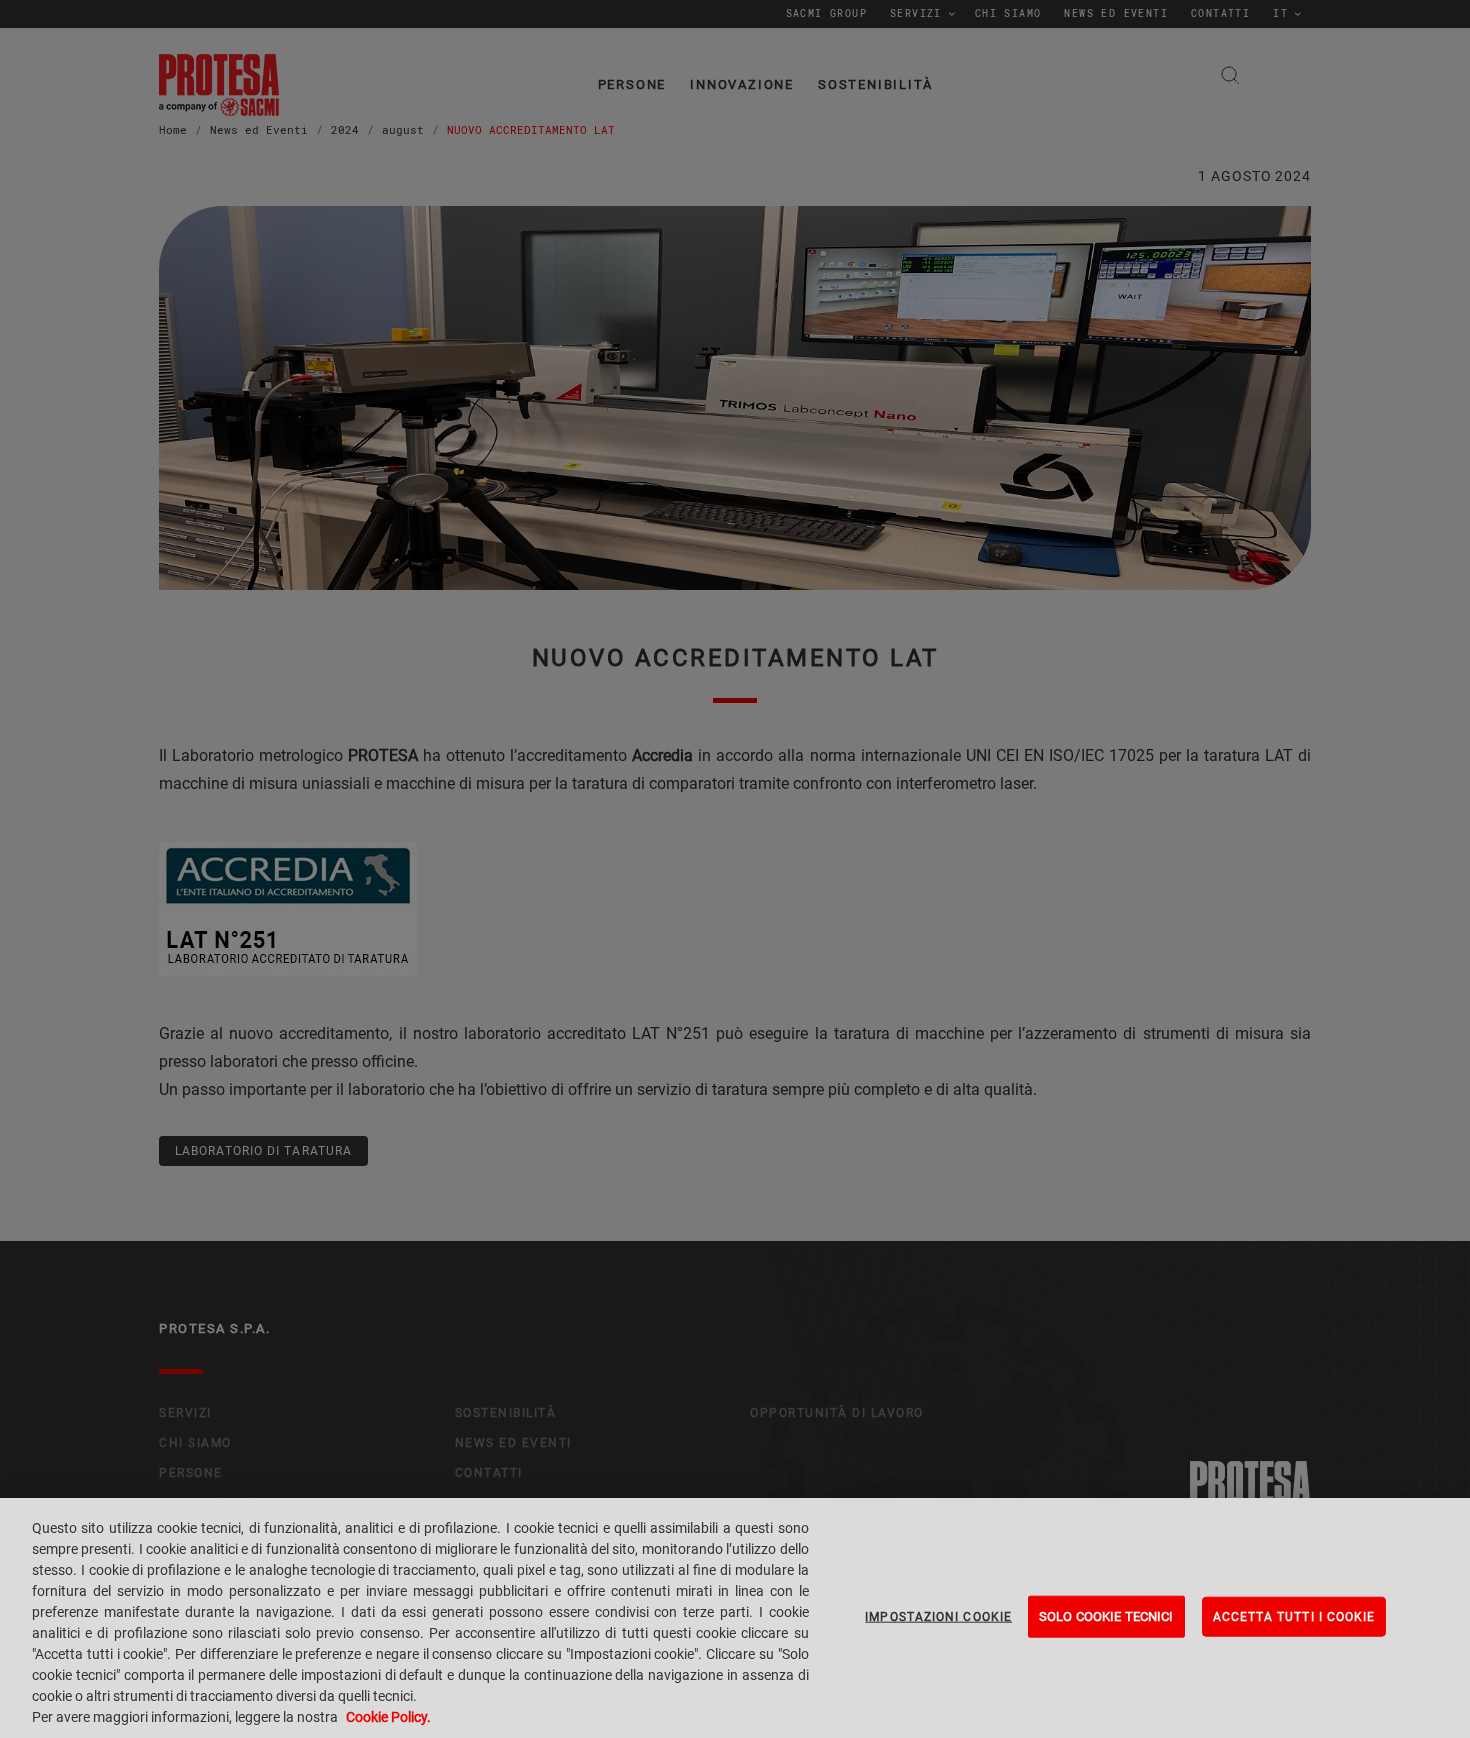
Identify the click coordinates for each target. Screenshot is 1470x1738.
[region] (735, 1618)
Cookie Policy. (388, 1717)
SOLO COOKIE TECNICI (1106, 1616)
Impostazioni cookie (938, 1617)
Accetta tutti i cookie (1294, 1617)
